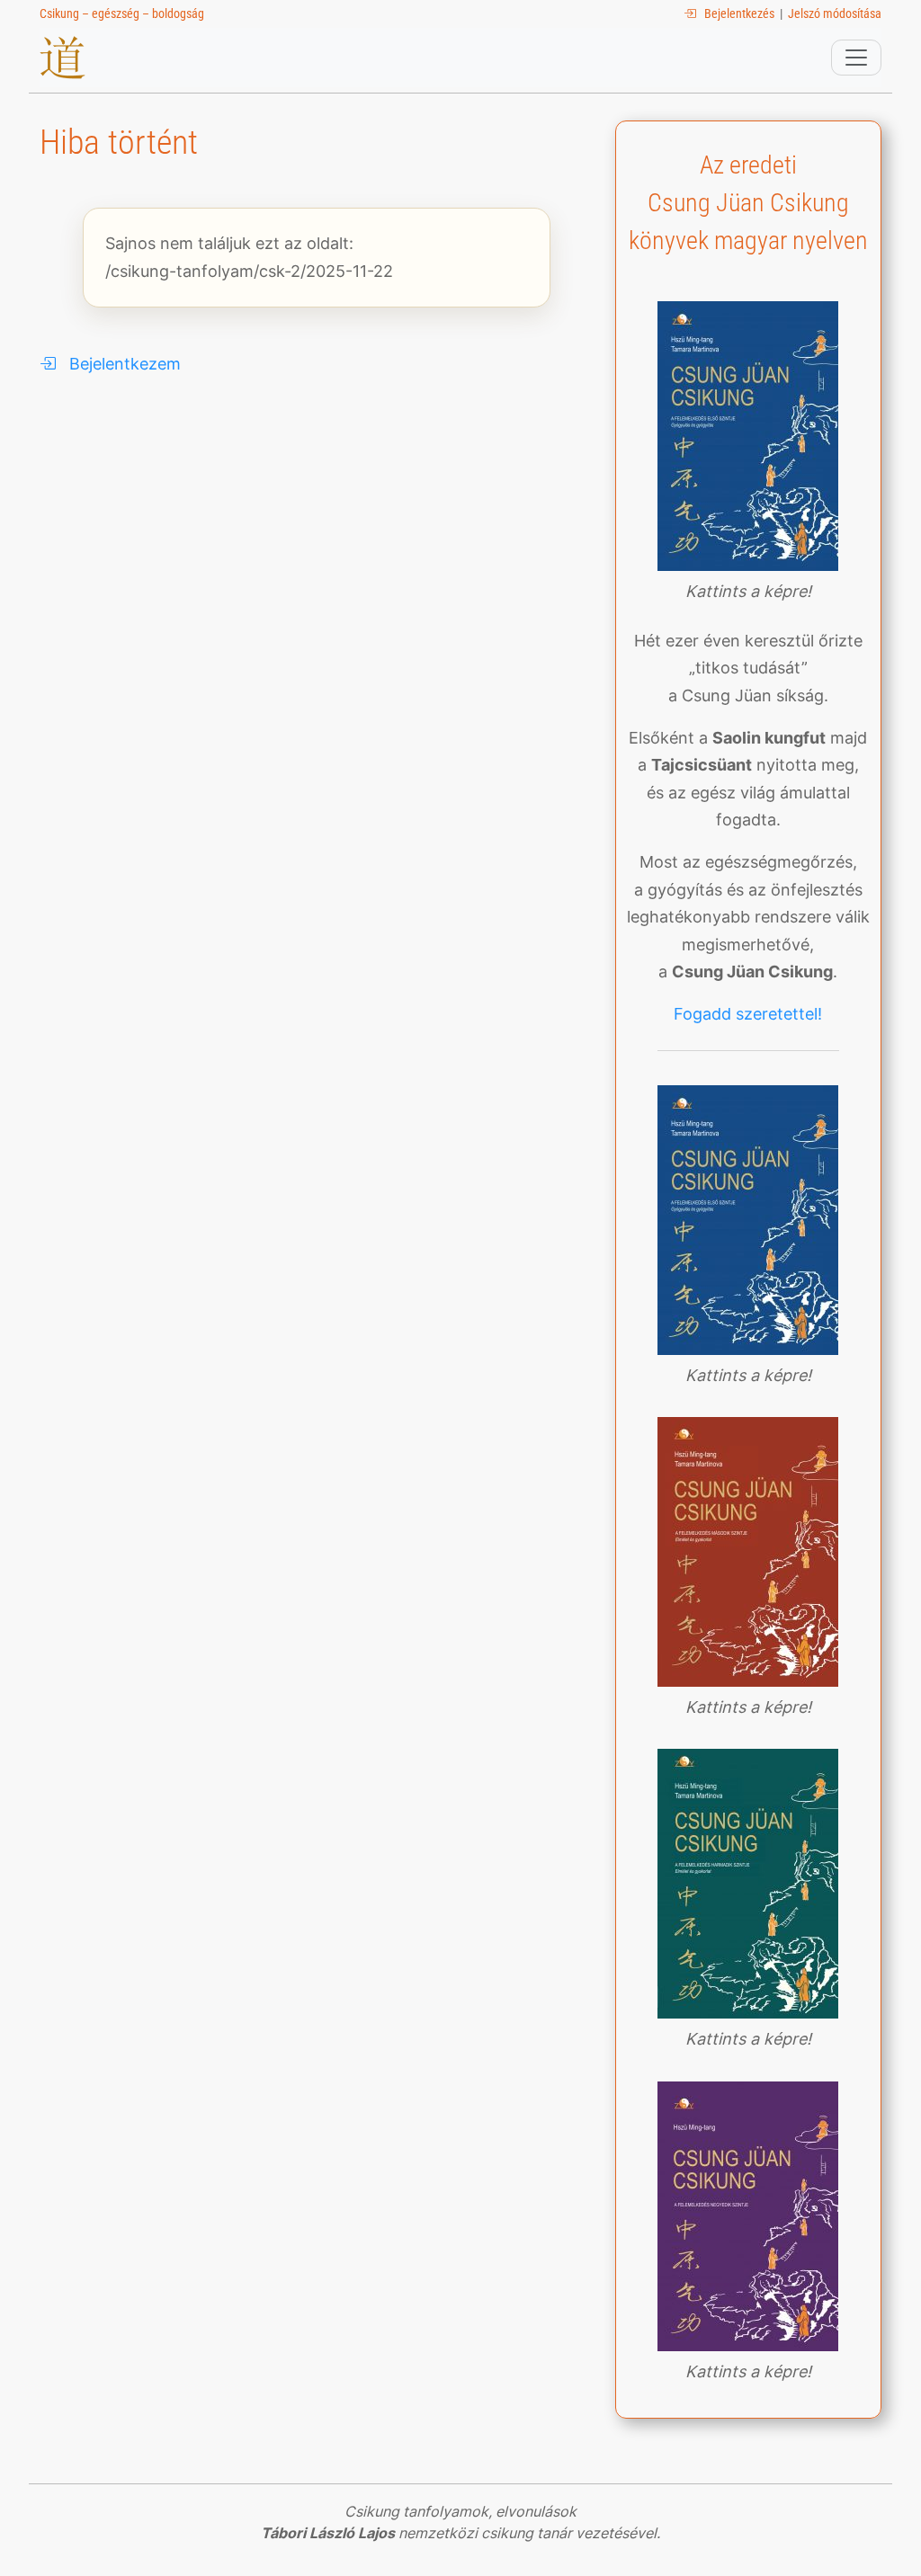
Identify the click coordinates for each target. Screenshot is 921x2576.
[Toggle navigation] (856, 58)
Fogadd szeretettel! (748, 1014)
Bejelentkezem (118, 364)
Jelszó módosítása (835, 13)
